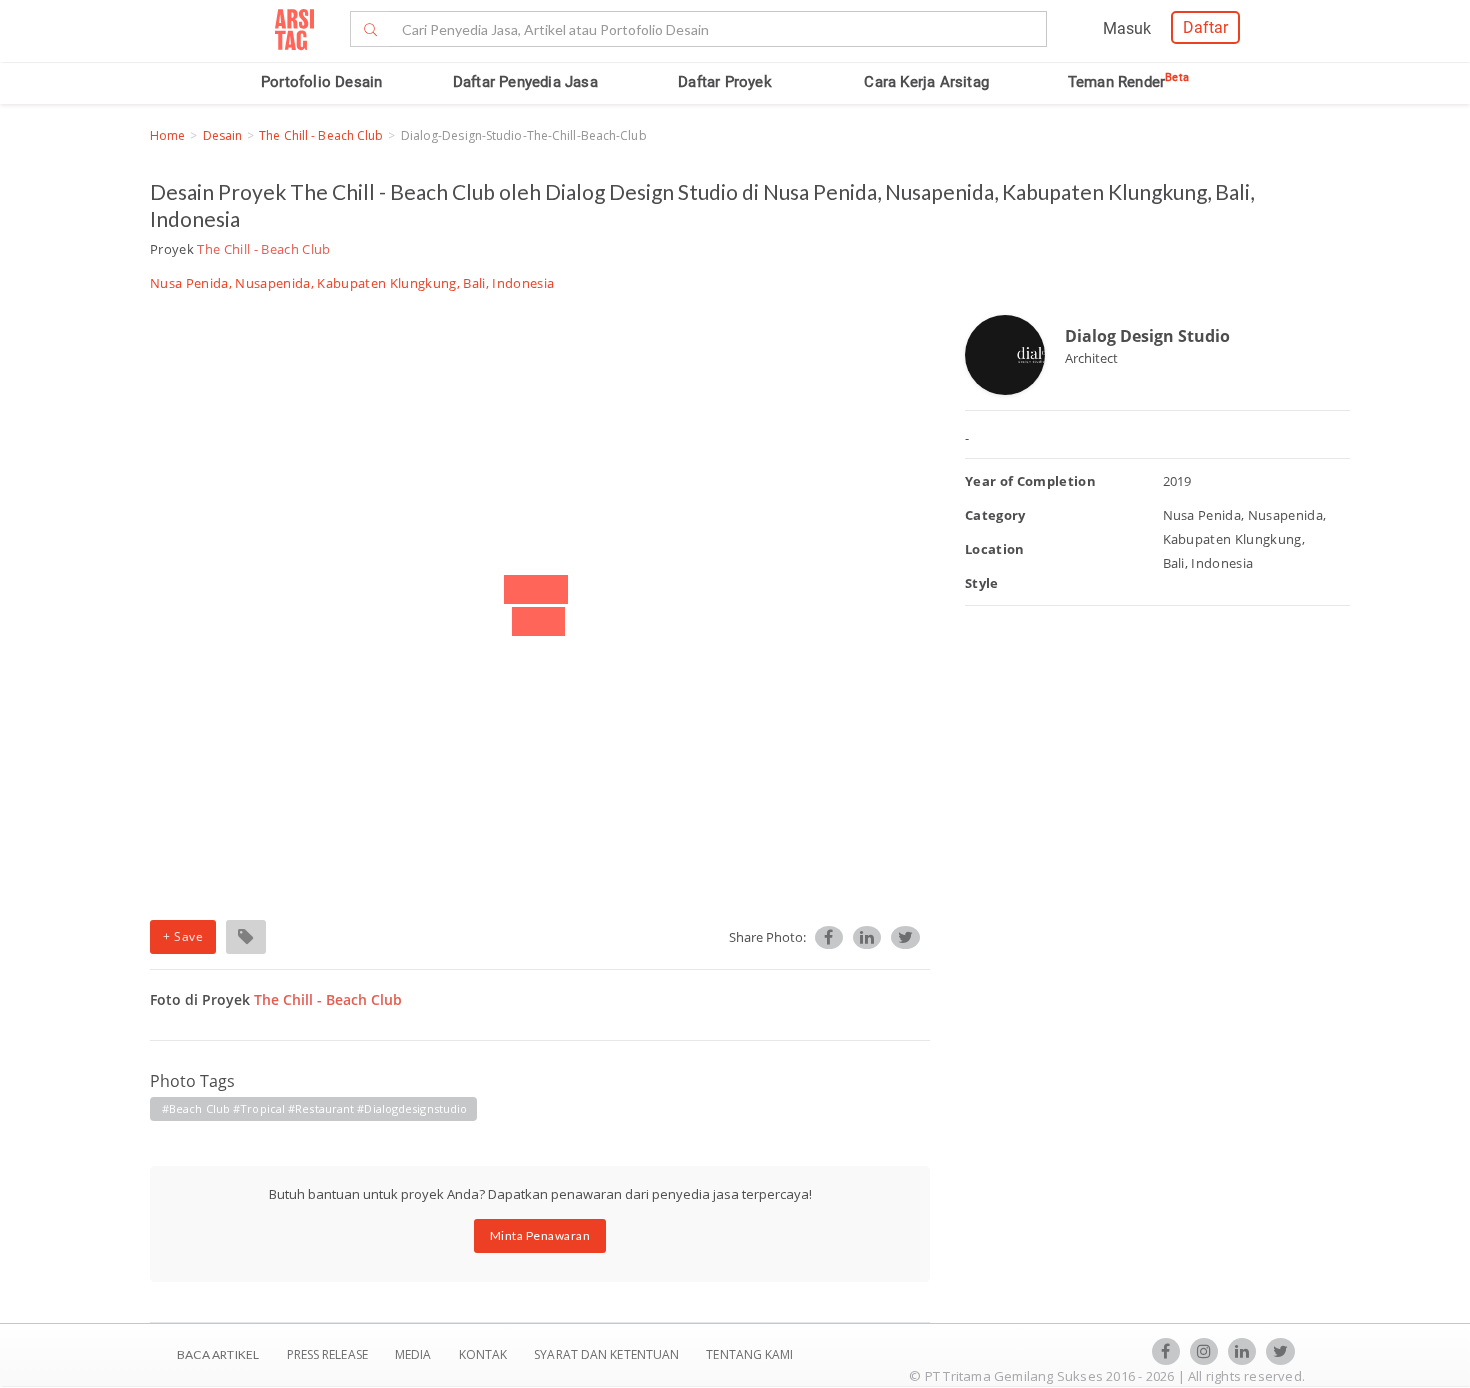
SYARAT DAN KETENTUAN (608, 1354)
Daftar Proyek (725, 82)
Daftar (1205, 27)
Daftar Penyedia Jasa (525, 82)
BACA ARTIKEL (218, 1354)
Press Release (327, 1354)
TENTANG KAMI (749, 1354)
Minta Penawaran (540, 1235)
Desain (223, 135)
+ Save (183, 936)
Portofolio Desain (321, 82)
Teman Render (1128, 82)
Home (167, 135)
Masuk (1127, 28)
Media (415, 1354)
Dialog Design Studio (1147, 336)
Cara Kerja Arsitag (926, 82)
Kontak (485, 1354)
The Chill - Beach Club (321, 135)
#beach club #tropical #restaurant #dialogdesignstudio (314, 1108)
